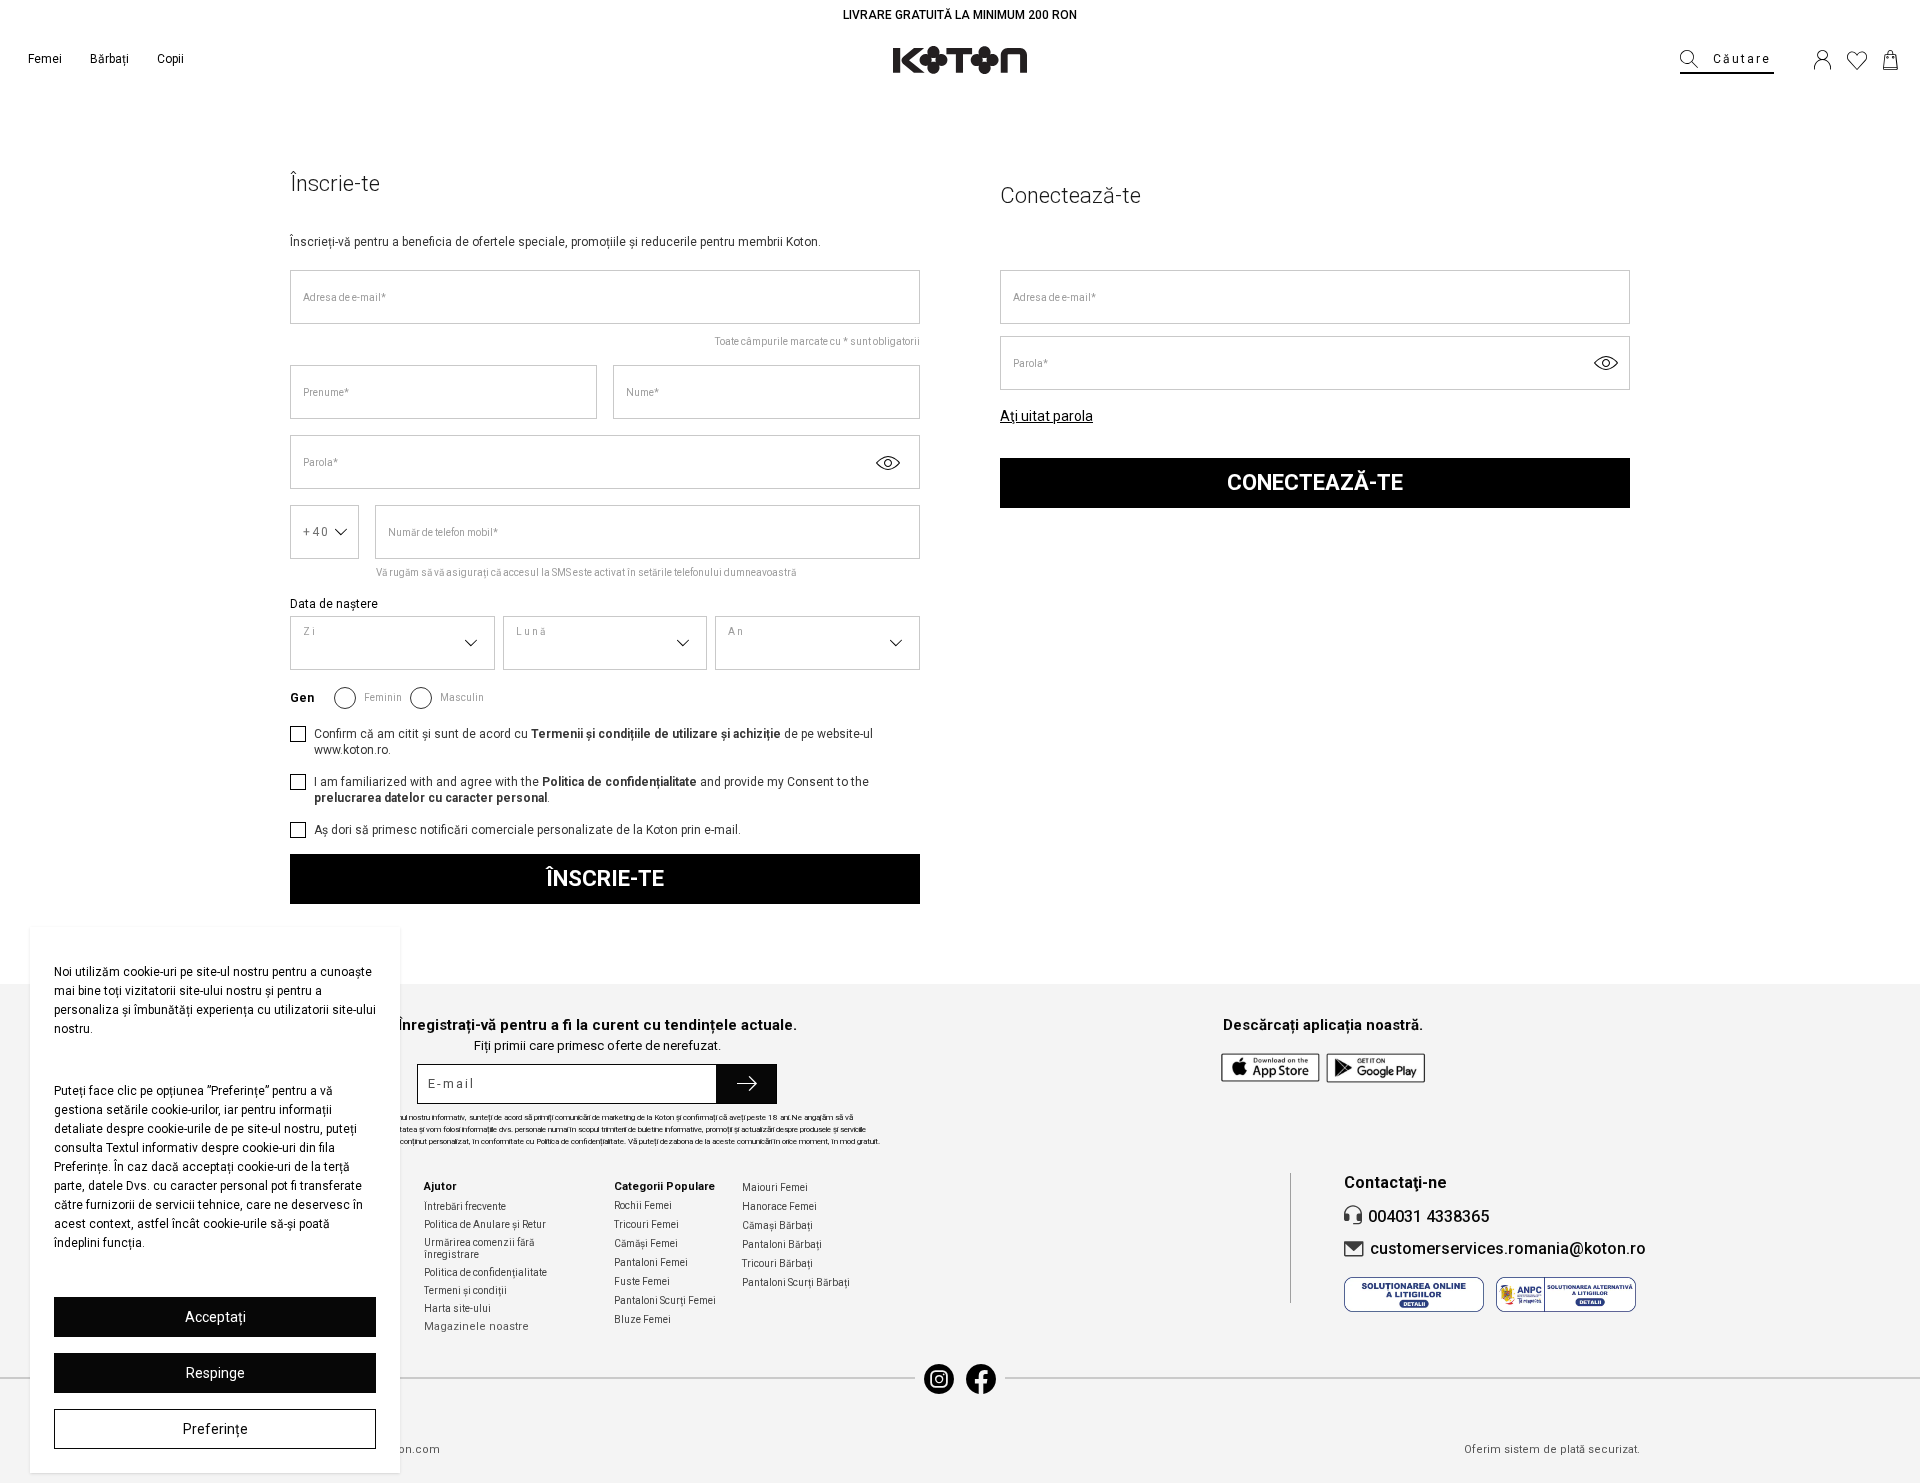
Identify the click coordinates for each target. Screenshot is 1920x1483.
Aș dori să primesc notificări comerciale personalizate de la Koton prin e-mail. (527, 830)
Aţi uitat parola (1046, 416)
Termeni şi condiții (465, 1290)
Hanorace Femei (779, 1206)
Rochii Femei (643, 1205)
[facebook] (981, 1379)
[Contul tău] (1822, 60)
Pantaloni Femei (651, 1262)
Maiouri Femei (775, 1187)
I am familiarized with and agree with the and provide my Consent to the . (591, 790)
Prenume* (326, 392)
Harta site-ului (457, 1308)
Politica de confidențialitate (485, 1272)
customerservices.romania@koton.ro (1508, 1248)
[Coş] (1890, 60)
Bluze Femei (642, 1319)
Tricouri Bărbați (777, 1263)
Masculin (462, 697)
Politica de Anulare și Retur (485, 1224)
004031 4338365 (1428, 1216)
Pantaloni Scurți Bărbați (796, 1282)
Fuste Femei (642, 1281)
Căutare (1742, 59)
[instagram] (939, 1379)
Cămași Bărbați (777, 1225)
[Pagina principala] (960, 60)
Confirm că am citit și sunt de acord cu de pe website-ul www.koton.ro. (593, 742)
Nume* (642, 392)
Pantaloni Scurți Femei (665, 1300)
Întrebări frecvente (465, 1206)
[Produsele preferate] (1857, 60)
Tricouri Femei (646, 1224)
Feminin (383, 697)
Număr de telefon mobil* (443, 532)
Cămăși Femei (646, 1243)
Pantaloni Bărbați (782, 1244)
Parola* (320, 462)
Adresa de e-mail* (344, 297)
